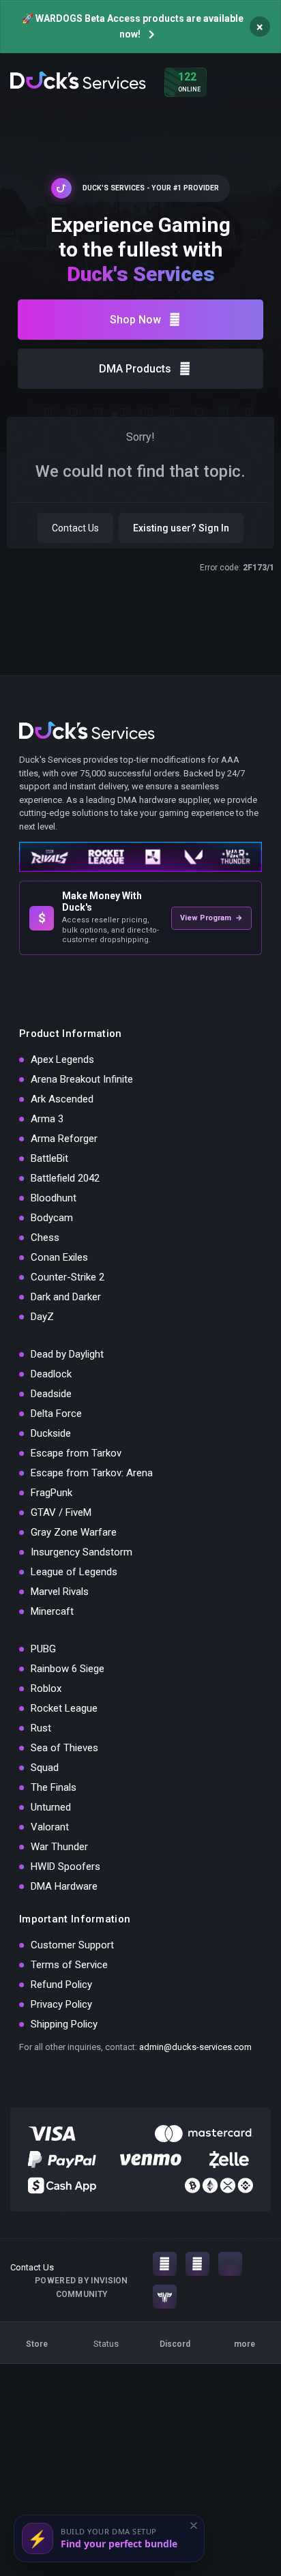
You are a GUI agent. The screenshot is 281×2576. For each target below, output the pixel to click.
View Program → (211, 918)
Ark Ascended (62, 1099)
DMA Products (135, 369)
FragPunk (51, 1493)
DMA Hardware (64, 1886)
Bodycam (52, 1218)
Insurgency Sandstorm (82, 1552)
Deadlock (51, 1374)
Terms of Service (69, 1965)
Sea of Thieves (64, 1748)
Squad (45, 1768)
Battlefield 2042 (65, 1178)
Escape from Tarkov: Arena (92, 1473)
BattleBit (49, 1158)
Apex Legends (62, 1059)
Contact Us (75, 528)
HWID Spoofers (65, 1867)
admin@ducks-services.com (195, 2047)
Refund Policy (61, 1985)
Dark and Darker (66, 1297)
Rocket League (64, 1708)
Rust (41, 1728)
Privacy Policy (61, 2004)
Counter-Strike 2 (68, 1277)
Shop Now (135, 320)
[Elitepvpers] (165, 2297)
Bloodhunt (54, 1198)
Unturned (51, 1807)
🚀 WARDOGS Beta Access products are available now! (133, 26)
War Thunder (59, 1847)
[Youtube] (197, 2264)
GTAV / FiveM (61, 1512)
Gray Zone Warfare (74, 1532)
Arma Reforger (64, 1139)
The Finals (54, 1787)
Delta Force (56, 1414)
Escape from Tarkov (76, 1453)
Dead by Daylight (67, 1354)
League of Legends (74, 1572)
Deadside (51, 1394)
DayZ (42, 1317)
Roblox (46, 1688)
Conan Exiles (59, 1257)
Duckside (51, 1433)
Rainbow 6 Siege (68, 1669)
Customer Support (72, 1945)
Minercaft (52, 1611)
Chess (45, 1238)
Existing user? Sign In (181, 528)
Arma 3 (47, 1119)
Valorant (50, 1827)
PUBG (43, 1649)
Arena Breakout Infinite (82, 1079)
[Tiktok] (230, 2264)
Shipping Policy (64, 2024)
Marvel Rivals (60, 1592)
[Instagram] (165, 2264)
